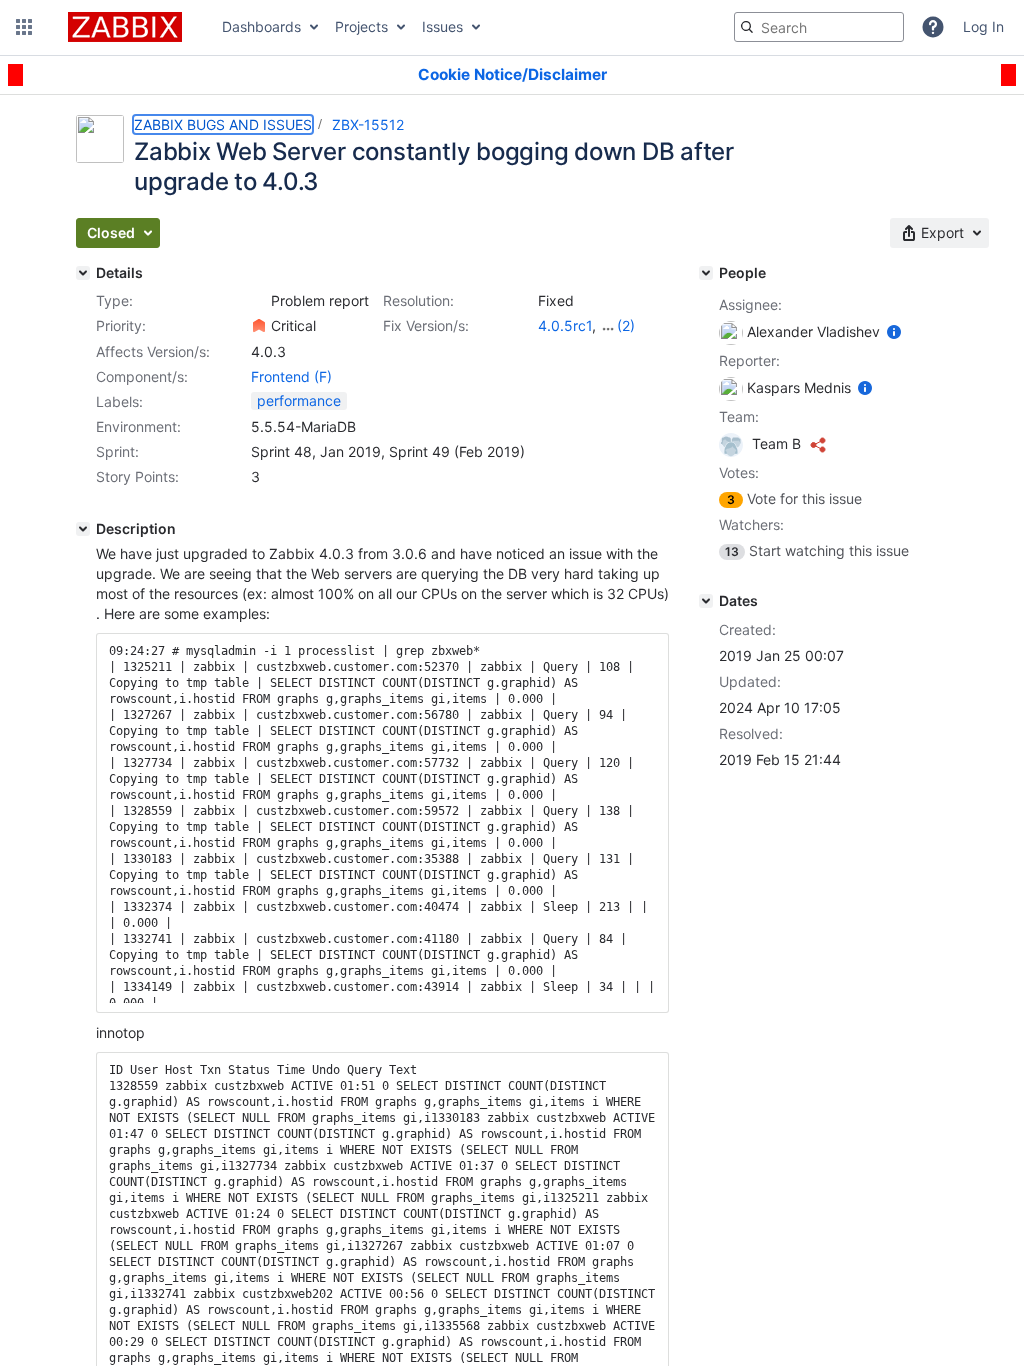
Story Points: (137, 476)
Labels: (119, 401)
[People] (706, 273)
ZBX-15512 (368, 124)
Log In (983, 26)
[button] (24, 27)
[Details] (83, 273)
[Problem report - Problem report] (259, 301)
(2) (626, 325)
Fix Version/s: (426, 325)
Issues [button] (442, 26)
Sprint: (117, 451)
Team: (739, 416)
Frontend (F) (291, 376)
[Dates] (706, 601)
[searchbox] (819, 27)
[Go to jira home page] (125, 27)
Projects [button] (361, 26)
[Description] (83, 529)
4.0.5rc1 (565, 325)
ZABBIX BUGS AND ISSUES (223, 124)
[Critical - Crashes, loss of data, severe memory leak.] (259, 326)
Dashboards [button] (261, 26)
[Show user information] (894, 331)
